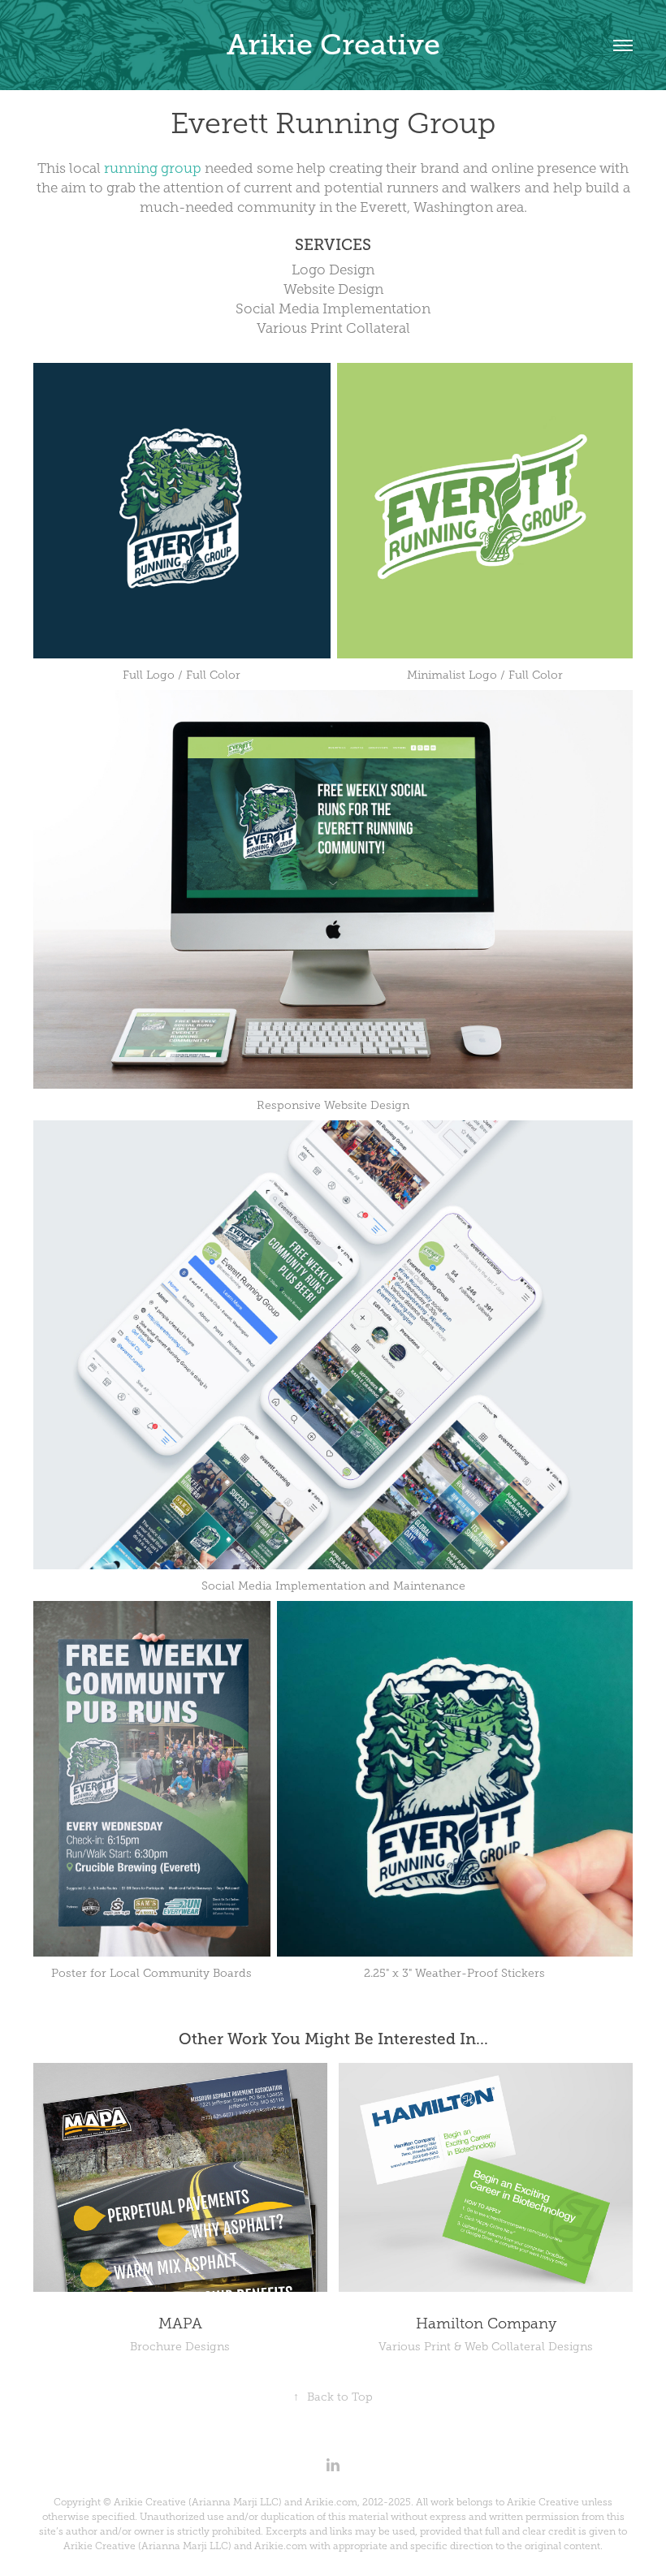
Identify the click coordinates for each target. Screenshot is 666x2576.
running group (153, 168)
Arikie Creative (333, 45)
